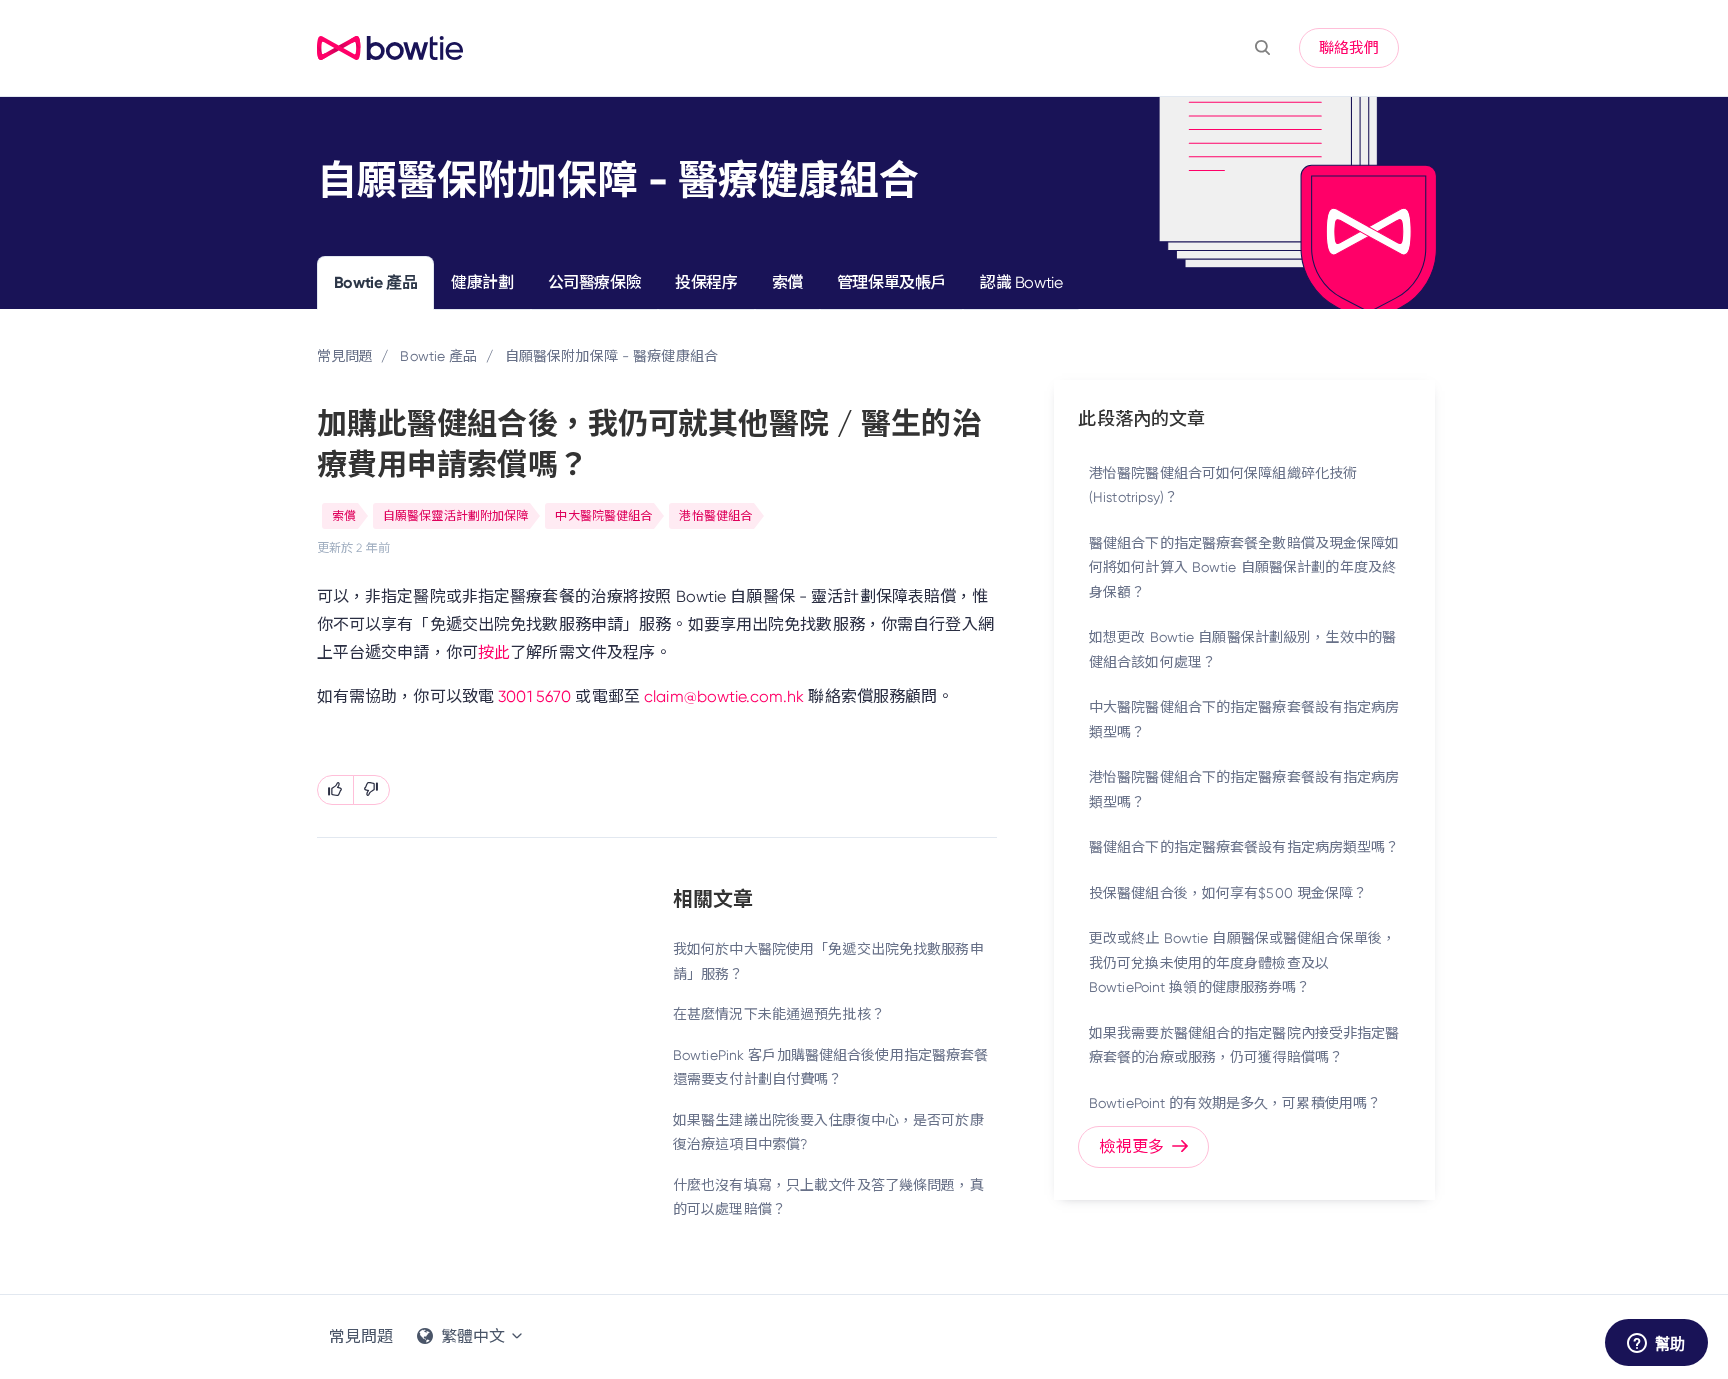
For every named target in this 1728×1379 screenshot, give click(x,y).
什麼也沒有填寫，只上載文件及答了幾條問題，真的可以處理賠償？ (828, 1197)
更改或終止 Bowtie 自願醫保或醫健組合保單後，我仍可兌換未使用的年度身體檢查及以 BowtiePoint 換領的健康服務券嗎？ (1242, 962)
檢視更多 (1133, 1146)
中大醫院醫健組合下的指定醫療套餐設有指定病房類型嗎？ (1244, 719)
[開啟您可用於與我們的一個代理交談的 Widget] (1656, 1344)
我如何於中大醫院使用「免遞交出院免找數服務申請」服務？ (828, 961)
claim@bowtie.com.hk (724, 696)
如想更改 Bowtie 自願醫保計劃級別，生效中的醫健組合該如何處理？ (1242, 649)
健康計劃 (482, 282)
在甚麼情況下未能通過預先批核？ (779, 1014)
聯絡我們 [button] (1349, 48)
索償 (787, 282)
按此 (494, 652)
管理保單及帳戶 (891, 282)
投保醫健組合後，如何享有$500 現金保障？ (1228, 893)
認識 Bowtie (1021, 282)
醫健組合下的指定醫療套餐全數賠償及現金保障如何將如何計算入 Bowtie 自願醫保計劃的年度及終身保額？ (1244, 567)
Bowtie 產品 (375, 282)
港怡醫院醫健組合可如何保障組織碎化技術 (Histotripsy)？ (1223, 485)
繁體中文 (473, 1336)
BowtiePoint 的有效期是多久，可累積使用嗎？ (1235, 1103)
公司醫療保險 (595, 282)
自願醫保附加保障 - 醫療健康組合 (611, 356)
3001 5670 (534, 696)
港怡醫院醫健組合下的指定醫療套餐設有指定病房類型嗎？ (1244, 789)
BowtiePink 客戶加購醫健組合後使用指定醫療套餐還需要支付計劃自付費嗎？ (830, 1067)
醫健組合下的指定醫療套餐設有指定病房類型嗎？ (1244, 847)
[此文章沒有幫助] (371, 790)
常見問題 (345, 356)
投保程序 (706, 282)
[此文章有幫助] (335, 790)
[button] (1262, 48)
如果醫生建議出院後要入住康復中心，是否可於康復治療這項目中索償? (828, 1132)
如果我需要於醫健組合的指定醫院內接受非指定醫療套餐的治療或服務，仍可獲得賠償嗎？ (1244, 1045)
